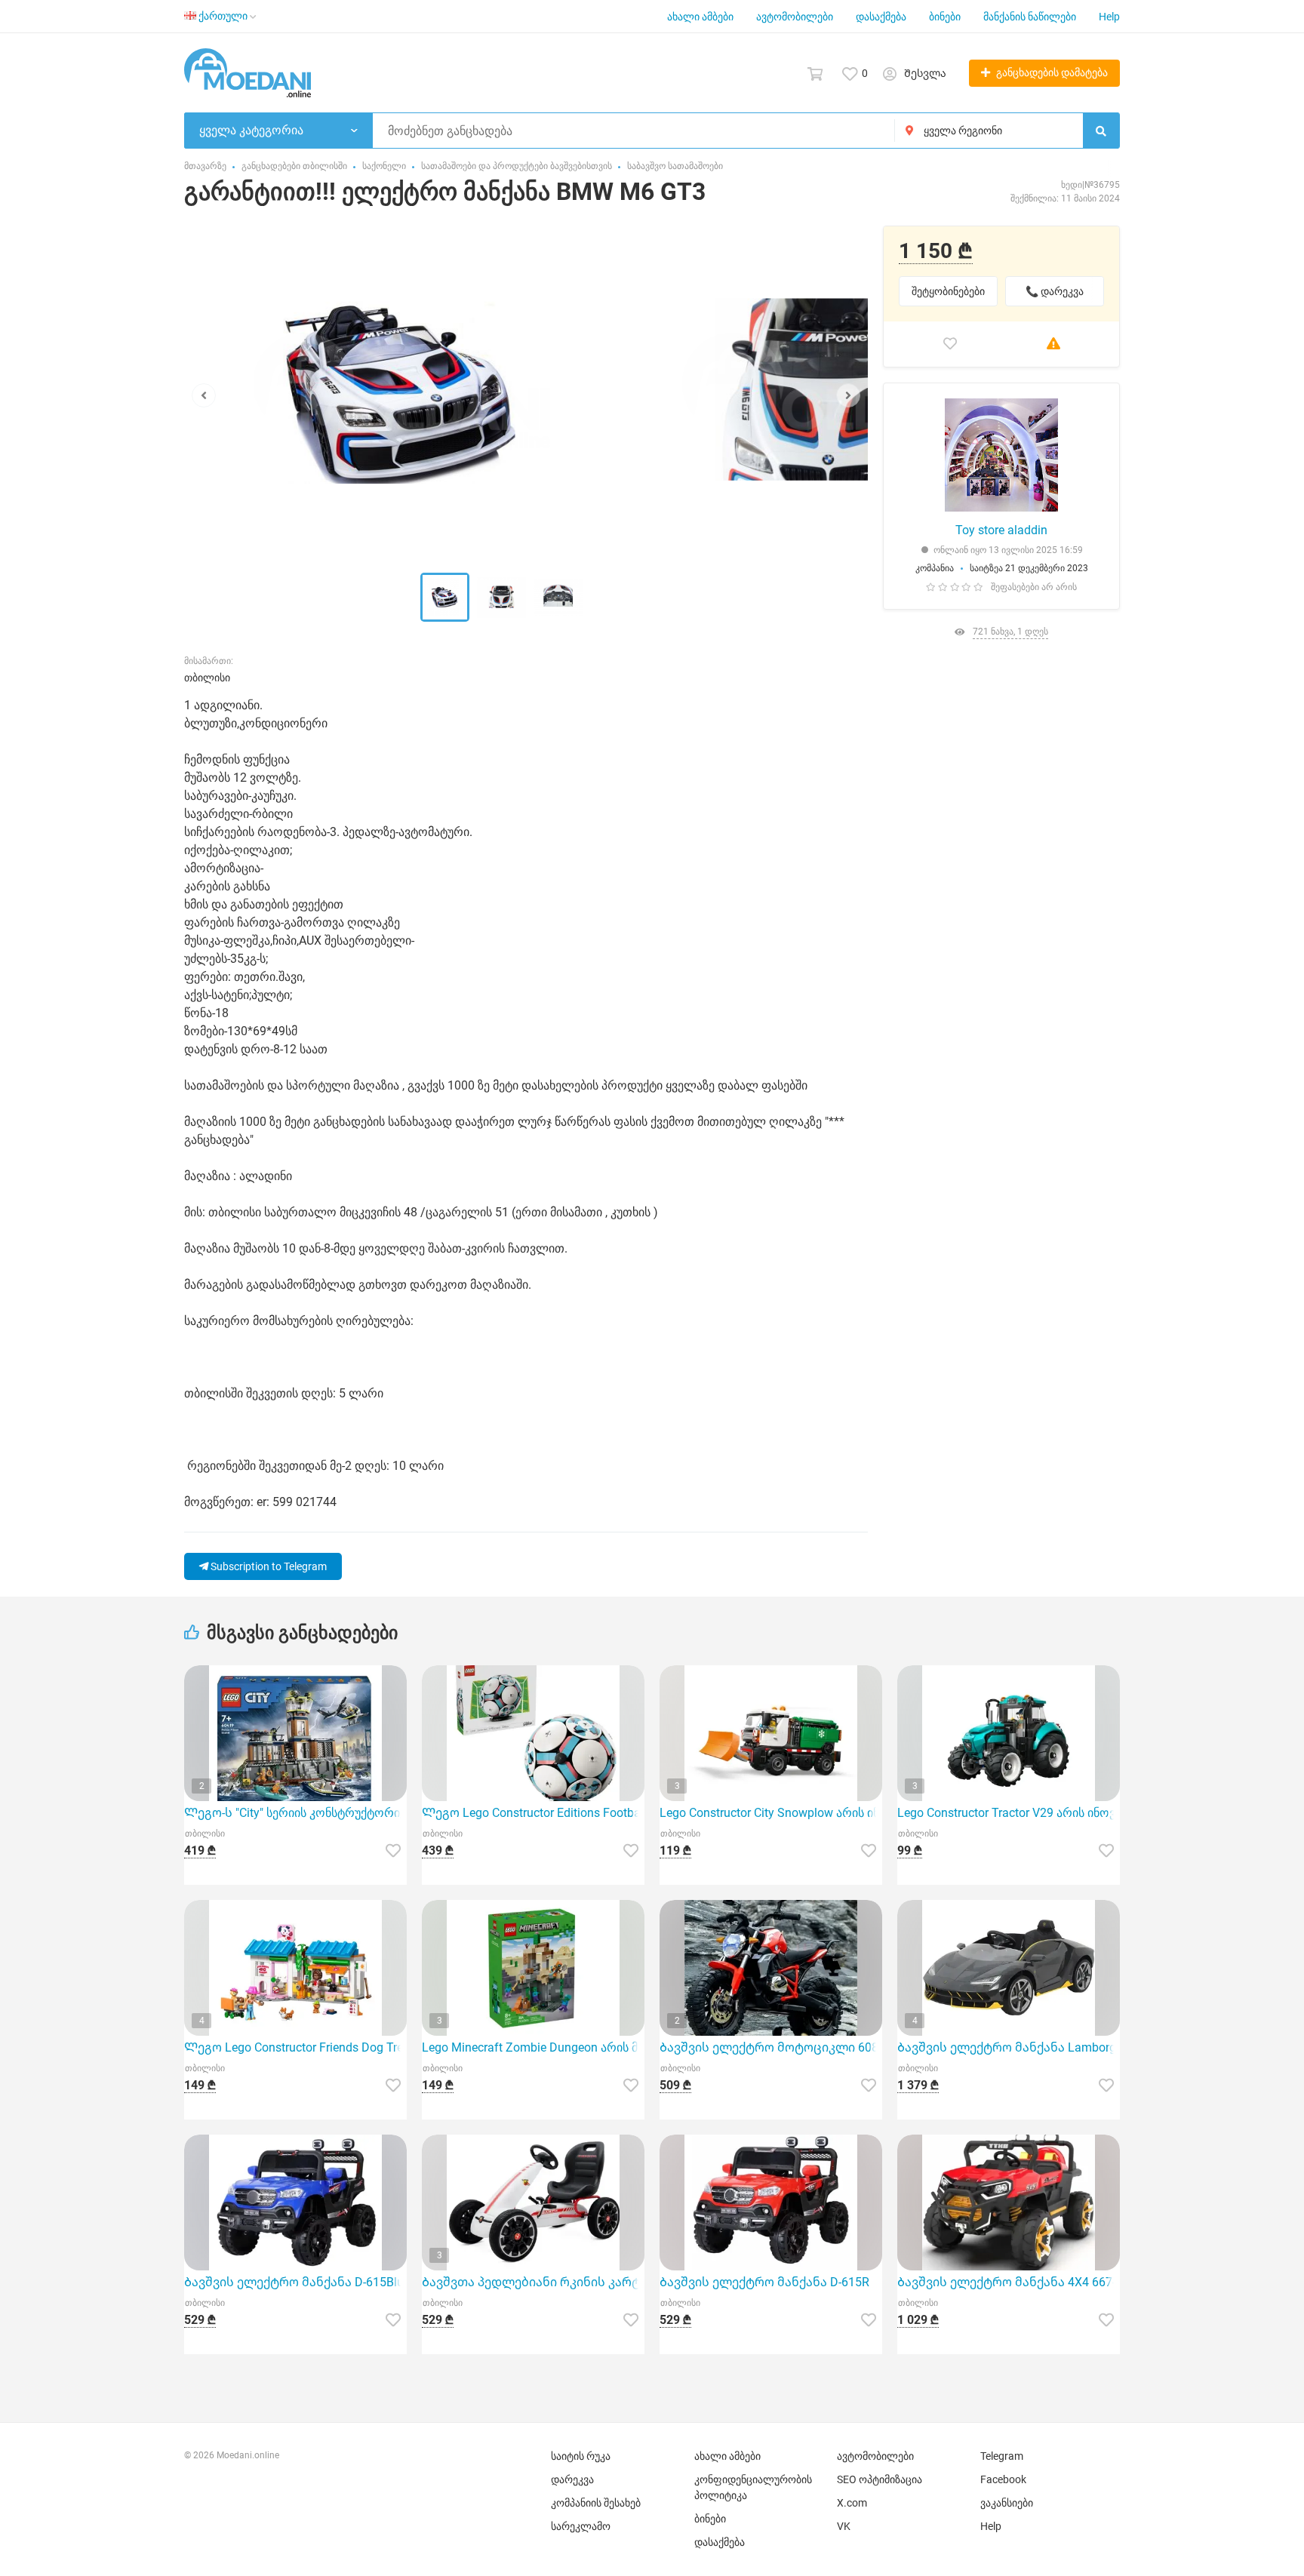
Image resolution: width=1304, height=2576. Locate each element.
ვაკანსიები (1007, 2503)
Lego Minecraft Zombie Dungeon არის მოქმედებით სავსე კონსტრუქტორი (533, 2047)
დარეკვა (572, 2479)
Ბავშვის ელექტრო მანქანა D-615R (764, 2282)
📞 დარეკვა (1055, 291)
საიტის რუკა (581, 2456)
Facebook (1003, 2479)
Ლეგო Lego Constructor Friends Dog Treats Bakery (295, 2047)
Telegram (1002, 2456)
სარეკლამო (581, 2526)
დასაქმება (881, 17)
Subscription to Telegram (268, 1566)
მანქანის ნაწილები (1030, 17)
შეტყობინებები (948, 291)
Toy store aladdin (1001, 530)
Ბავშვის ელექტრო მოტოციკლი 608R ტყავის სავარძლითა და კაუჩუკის (771, 2047)
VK (844, 2526)
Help (1109, 17)
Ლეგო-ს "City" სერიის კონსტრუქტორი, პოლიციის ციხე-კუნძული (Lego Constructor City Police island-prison (295, 1813)
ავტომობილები (795, 17)
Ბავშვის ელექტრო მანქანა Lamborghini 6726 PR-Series (1009, 2047)
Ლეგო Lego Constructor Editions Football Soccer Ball (533, 1813)
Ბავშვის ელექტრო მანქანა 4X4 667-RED (1009, 2282)
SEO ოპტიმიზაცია (880, 2479)
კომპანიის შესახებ (596, 2503)
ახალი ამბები (700, 17)
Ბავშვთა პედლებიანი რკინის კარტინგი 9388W (533, 2282)
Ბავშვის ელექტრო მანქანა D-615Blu (294, 2282)
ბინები (945, 17)
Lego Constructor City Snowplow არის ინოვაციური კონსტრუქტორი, (771, 1813)
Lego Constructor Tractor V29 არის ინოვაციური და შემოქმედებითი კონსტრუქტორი (1009, 1813)
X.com (852, 2503)
